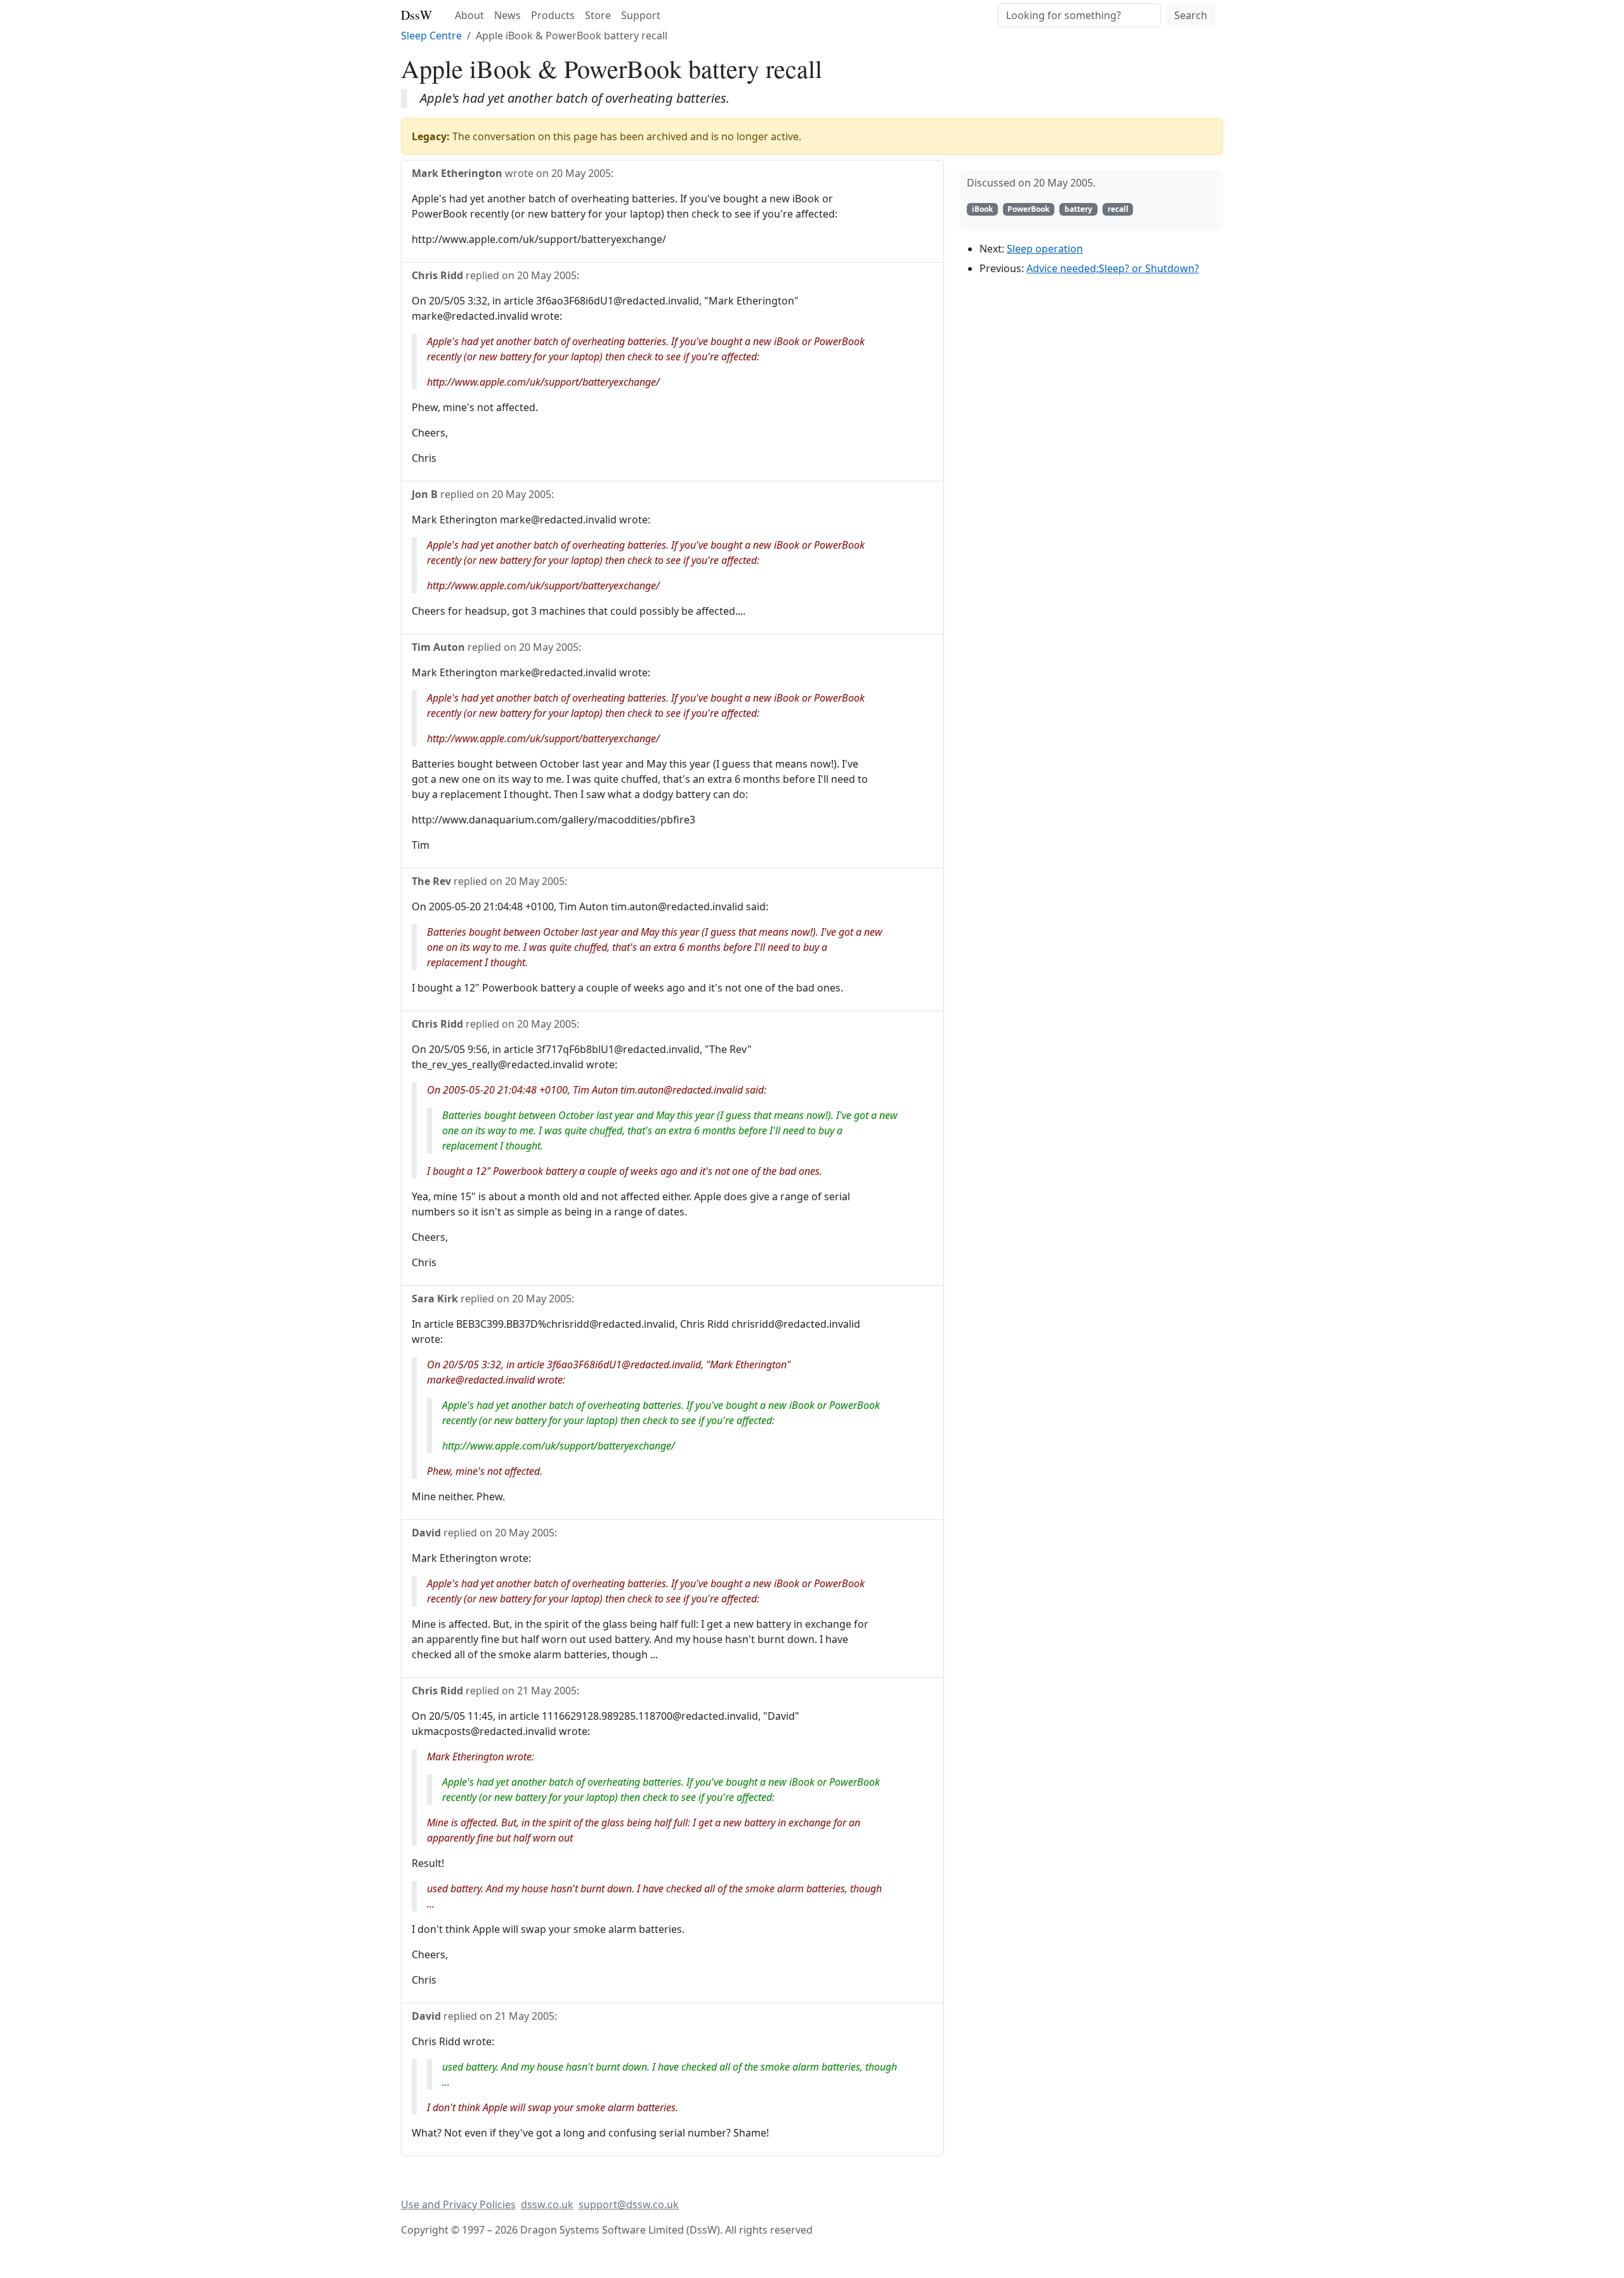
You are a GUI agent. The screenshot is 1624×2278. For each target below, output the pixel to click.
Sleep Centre (431, 36)
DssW (416, 15)
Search (1191, 15)
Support (641, 15)
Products (553, 15)
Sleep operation (1045, 249)
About (469, 15)
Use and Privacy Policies (458, 2204)
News (507, 15)
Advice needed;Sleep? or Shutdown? (1113, 268)
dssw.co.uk (547, 2204)
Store (598, 15)
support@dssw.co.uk (629, 2204)
